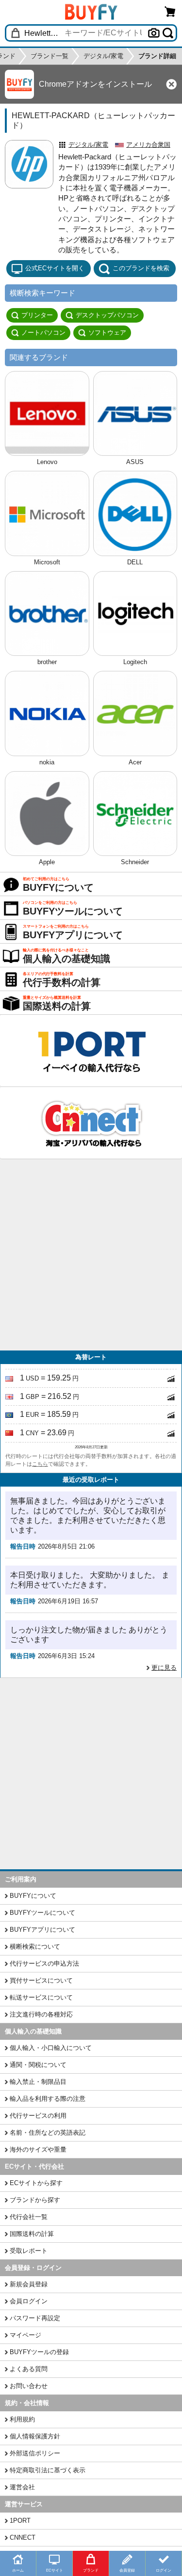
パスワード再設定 (35, 2318)
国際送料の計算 (32, 2234)
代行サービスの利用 (38, 2116)
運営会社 (22, 2487)
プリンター (37, 315)
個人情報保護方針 (35, 2436)
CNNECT (23, 2537)
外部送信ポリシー (35, 2453)
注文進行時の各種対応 (41, 2014)
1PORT (20, 2521)
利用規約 (22, 2419)
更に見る (164, 1668)
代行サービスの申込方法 (44, 1963)
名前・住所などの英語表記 (48, 2133)
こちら (40, 1464)
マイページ (25, 2335)
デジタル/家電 (88, 145)
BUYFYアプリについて (42, 1930)
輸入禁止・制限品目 (38, 2082)
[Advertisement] (91, 1255)
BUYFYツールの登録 (39, 2352)
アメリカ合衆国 (148, 145)
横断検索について (35, 1947)
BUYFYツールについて (42, 1913)
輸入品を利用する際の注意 (48, 2099)
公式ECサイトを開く (55, 268)
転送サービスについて (41, 1997)
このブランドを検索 (141, 268)
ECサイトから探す (36, 2183)
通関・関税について (38, 2065)
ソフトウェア (107, 333)
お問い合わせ (29, 2386)
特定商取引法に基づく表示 (48, 2470)
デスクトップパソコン (107, 315)
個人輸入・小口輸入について (51, 2048)
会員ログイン (29, 2301)
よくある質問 (29, 2369)
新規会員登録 (29, 2284)
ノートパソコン (43, 333)
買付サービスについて (41, 1980)
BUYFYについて (33, 1896)
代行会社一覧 (29, 2217)
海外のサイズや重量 (38, 2149)
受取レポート (29, 2251)
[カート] (170, 11)
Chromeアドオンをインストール (95, 84)
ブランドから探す (35, 2200)
